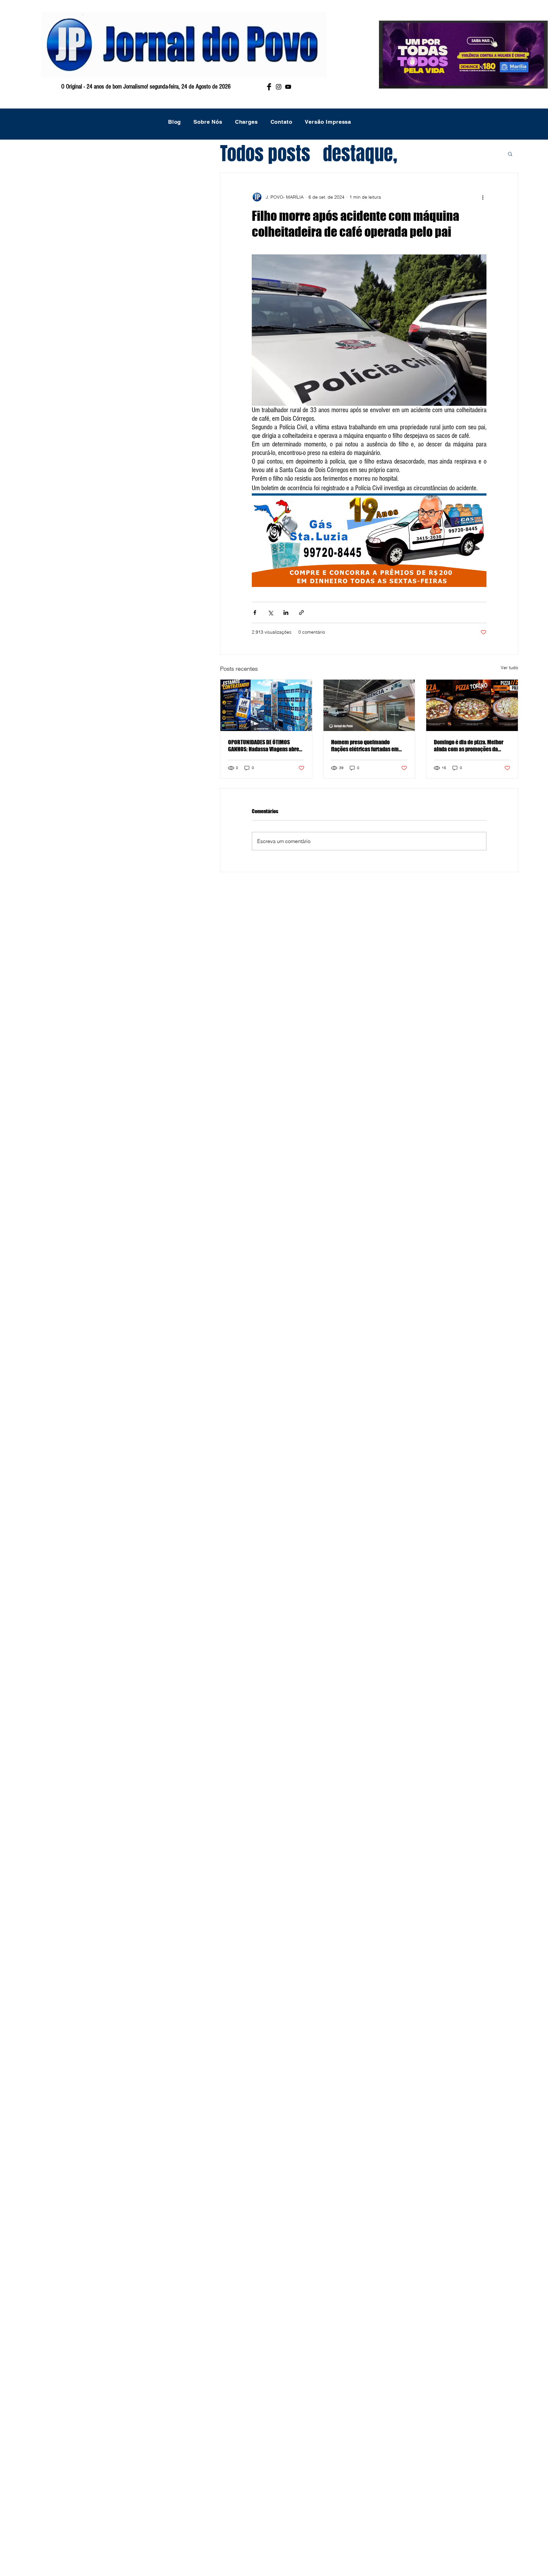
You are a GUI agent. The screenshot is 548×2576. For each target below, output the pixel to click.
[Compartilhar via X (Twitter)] (270, 613)
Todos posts (265, 154)
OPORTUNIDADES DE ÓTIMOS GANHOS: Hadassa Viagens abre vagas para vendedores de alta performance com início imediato (264, 746)
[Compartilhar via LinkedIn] (286, 613)
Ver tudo (509, 668)
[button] (510, 154)
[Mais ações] (483, 197)
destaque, (360, 154)
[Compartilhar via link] (301, 613)
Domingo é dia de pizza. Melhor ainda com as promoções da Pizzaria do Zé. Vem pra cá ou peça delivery (469, 746)
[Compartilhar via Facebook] (255, 613)
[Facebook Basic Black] (269, 87)
